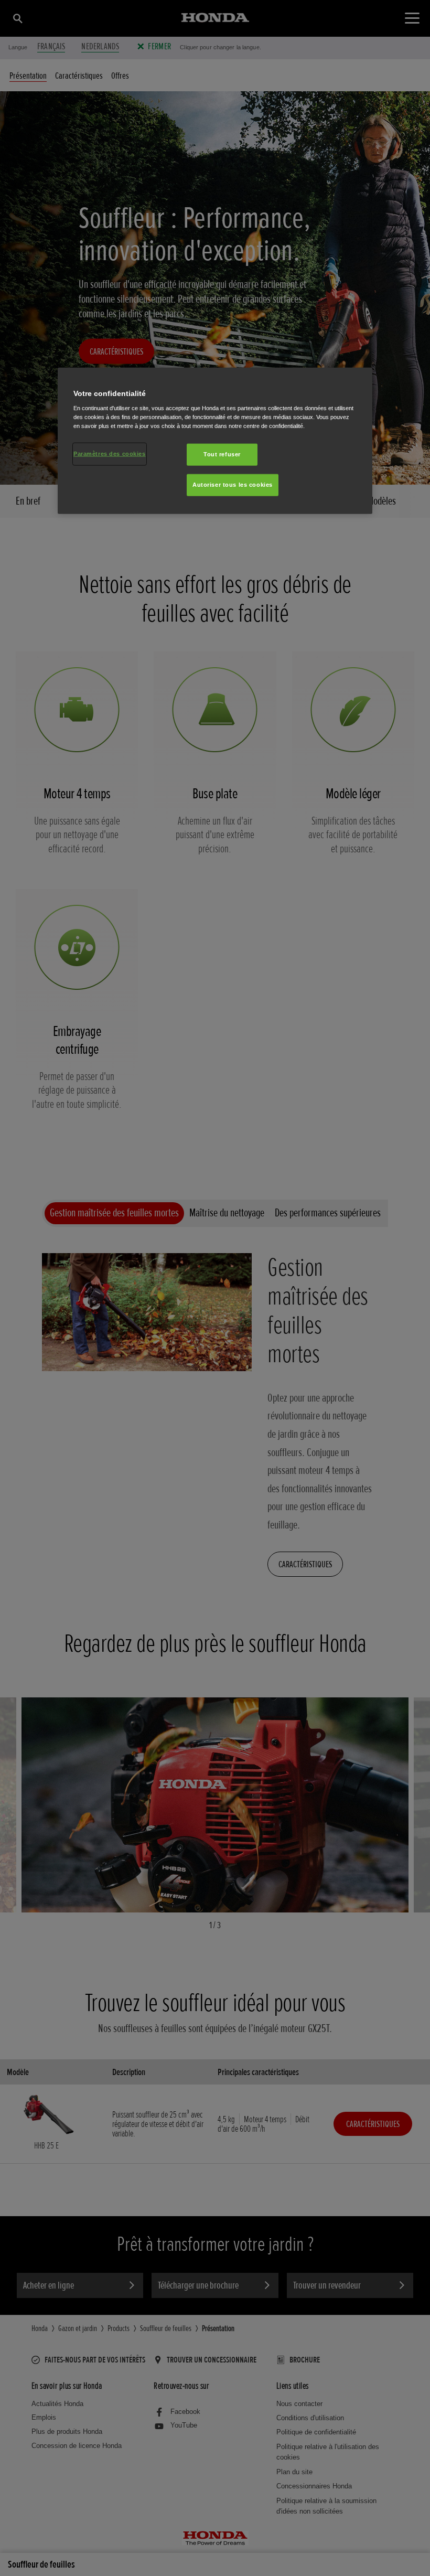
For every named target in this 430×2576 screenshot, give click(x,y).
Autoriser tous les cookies (233, 485)
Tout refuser (222, 454)
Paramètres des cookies (110, 454)
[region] (215, 441)
